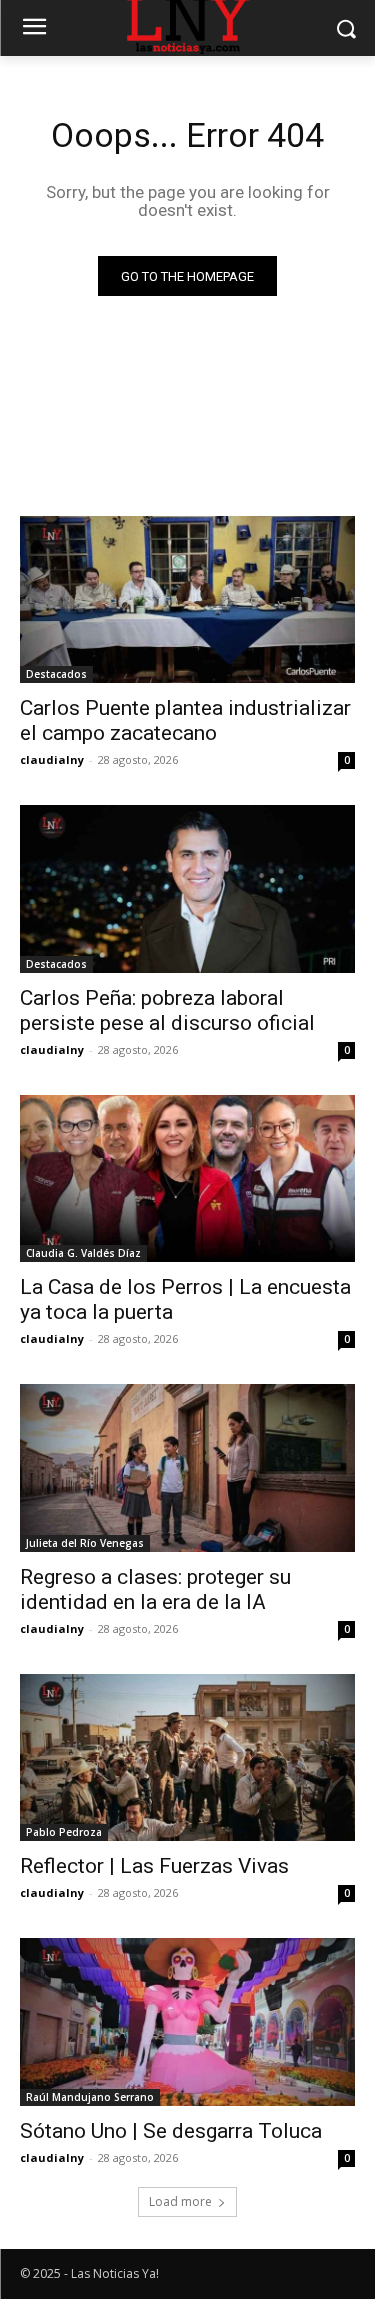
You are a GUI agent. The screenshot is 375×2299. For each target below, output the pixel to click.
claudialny (52, 759)
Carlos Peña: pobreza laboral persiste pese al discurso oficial (167, 1010)
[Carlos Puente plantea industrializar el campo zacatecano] (187, 600)
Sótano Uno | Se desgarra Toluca (171, 2131)
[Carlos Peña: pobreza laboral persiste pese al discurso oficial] (187, 889)
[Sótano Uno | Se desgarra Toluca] (187, 2022)
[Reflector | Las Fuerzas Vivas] (187, 1758)
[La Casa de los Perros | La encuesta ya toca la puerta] (187, 1179)
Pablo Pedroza (64, 1832)
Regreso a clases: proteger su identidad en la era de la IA (155, 1589)
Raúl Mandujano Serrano (90, 2097)
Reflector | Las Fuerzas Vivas (154, 1866)
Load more (180, 2201)
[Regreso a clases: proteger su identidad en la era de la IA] (187, 1468)
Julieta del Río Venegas (85, 1543)
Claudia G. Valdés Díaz (83, 1253)
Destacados (56, 674)
